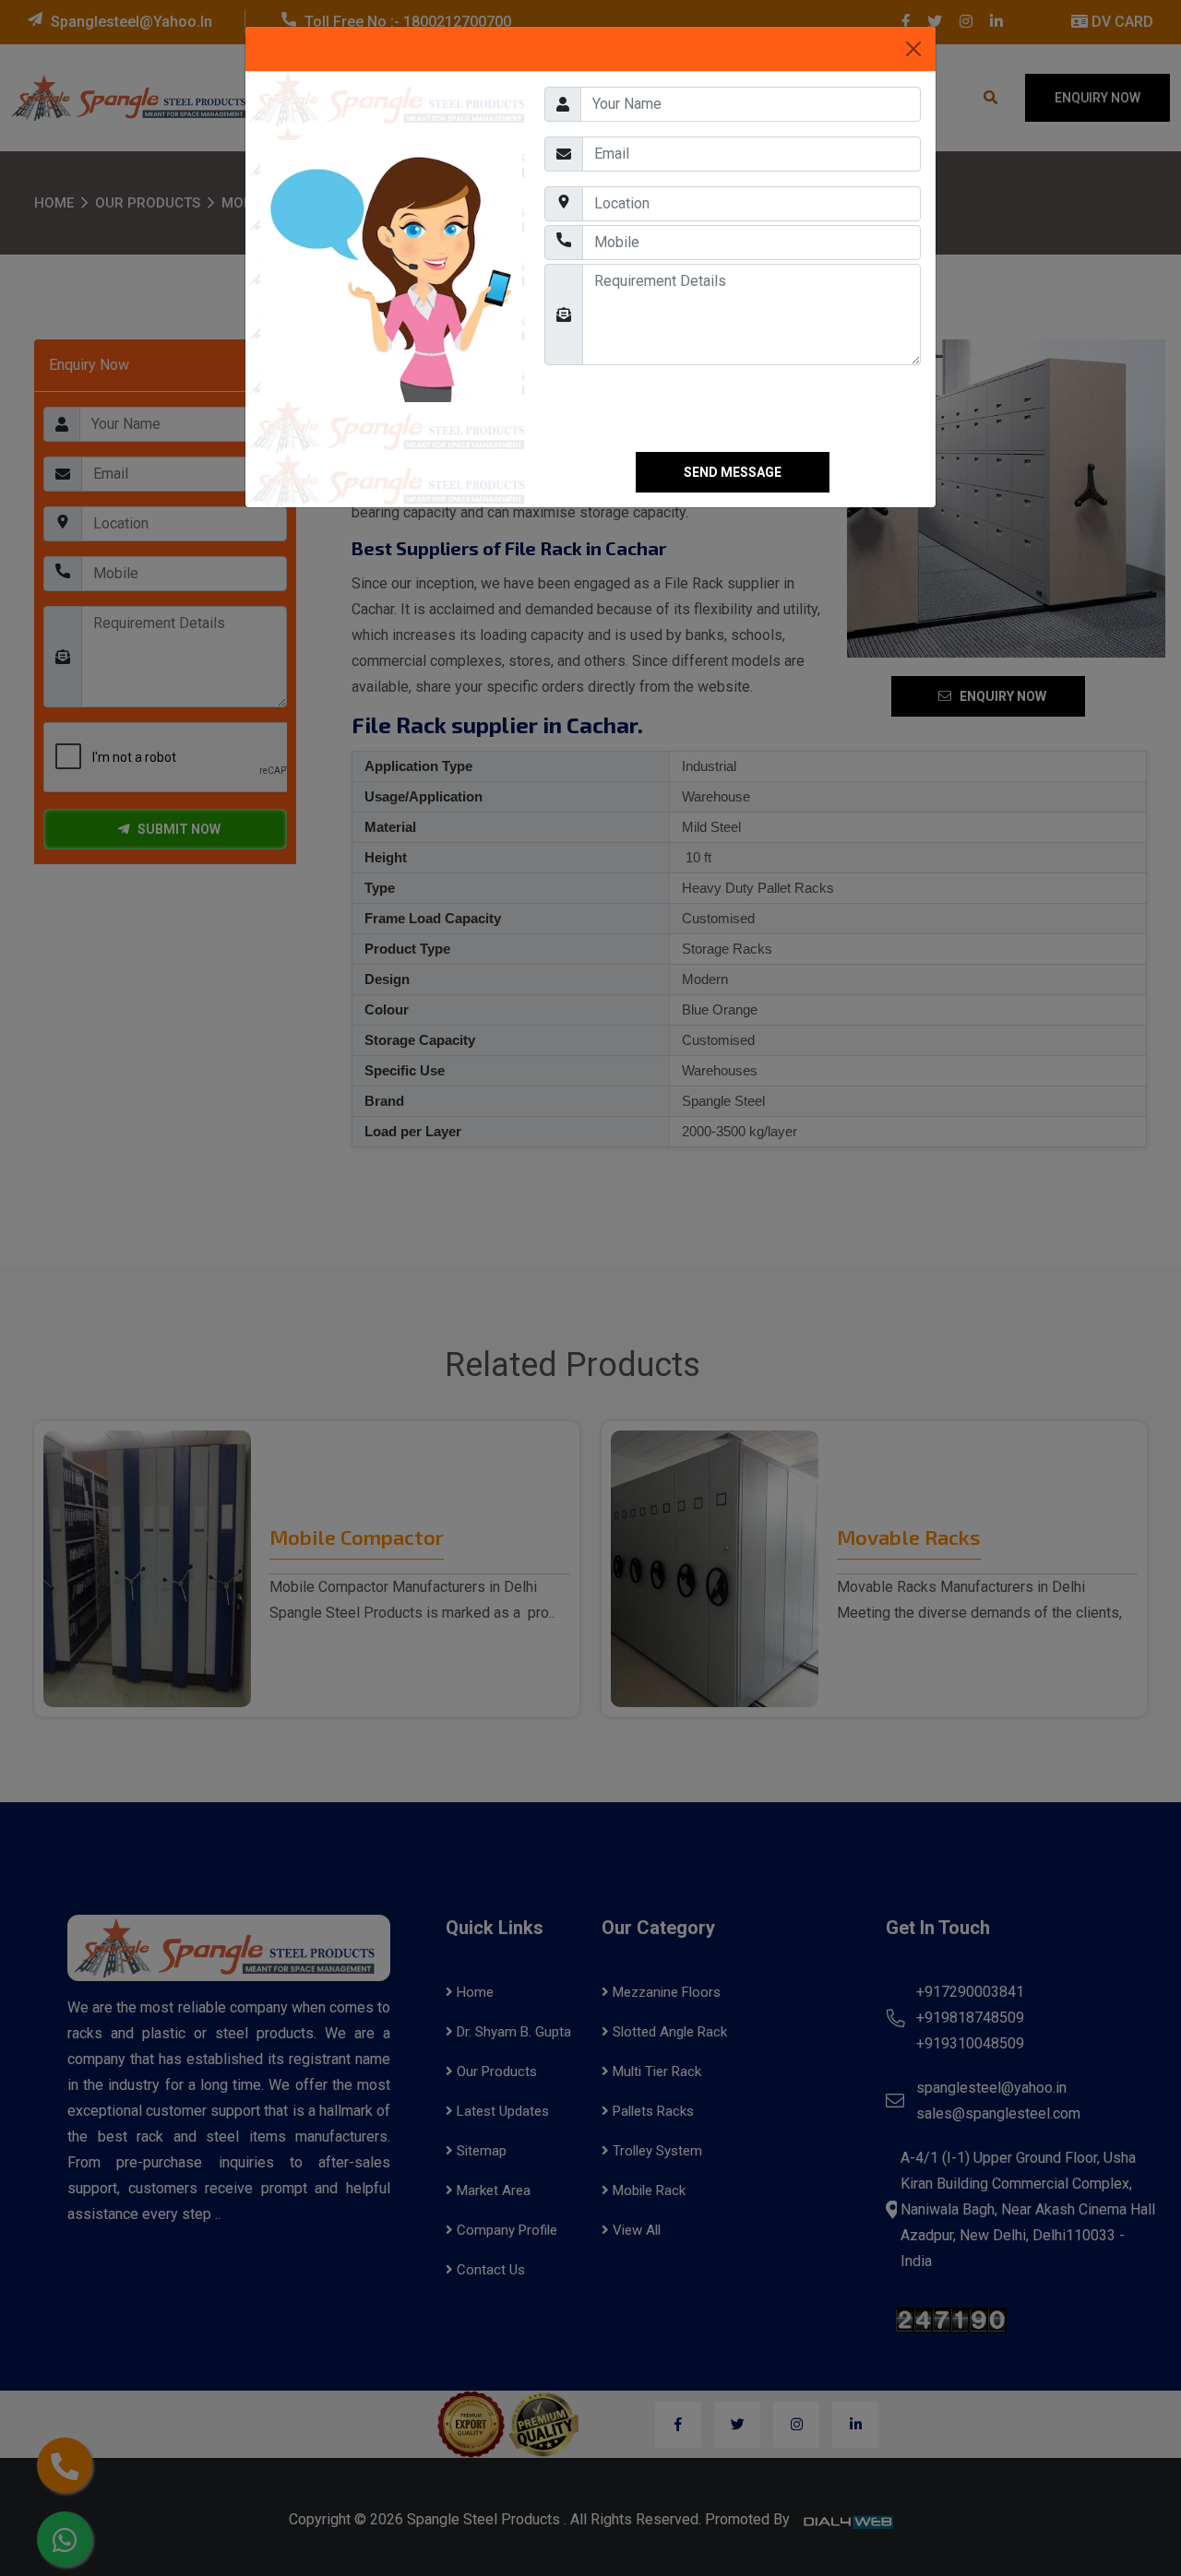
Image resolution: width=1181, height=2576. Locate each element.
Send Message (733, 472)
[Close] (913, 49)
